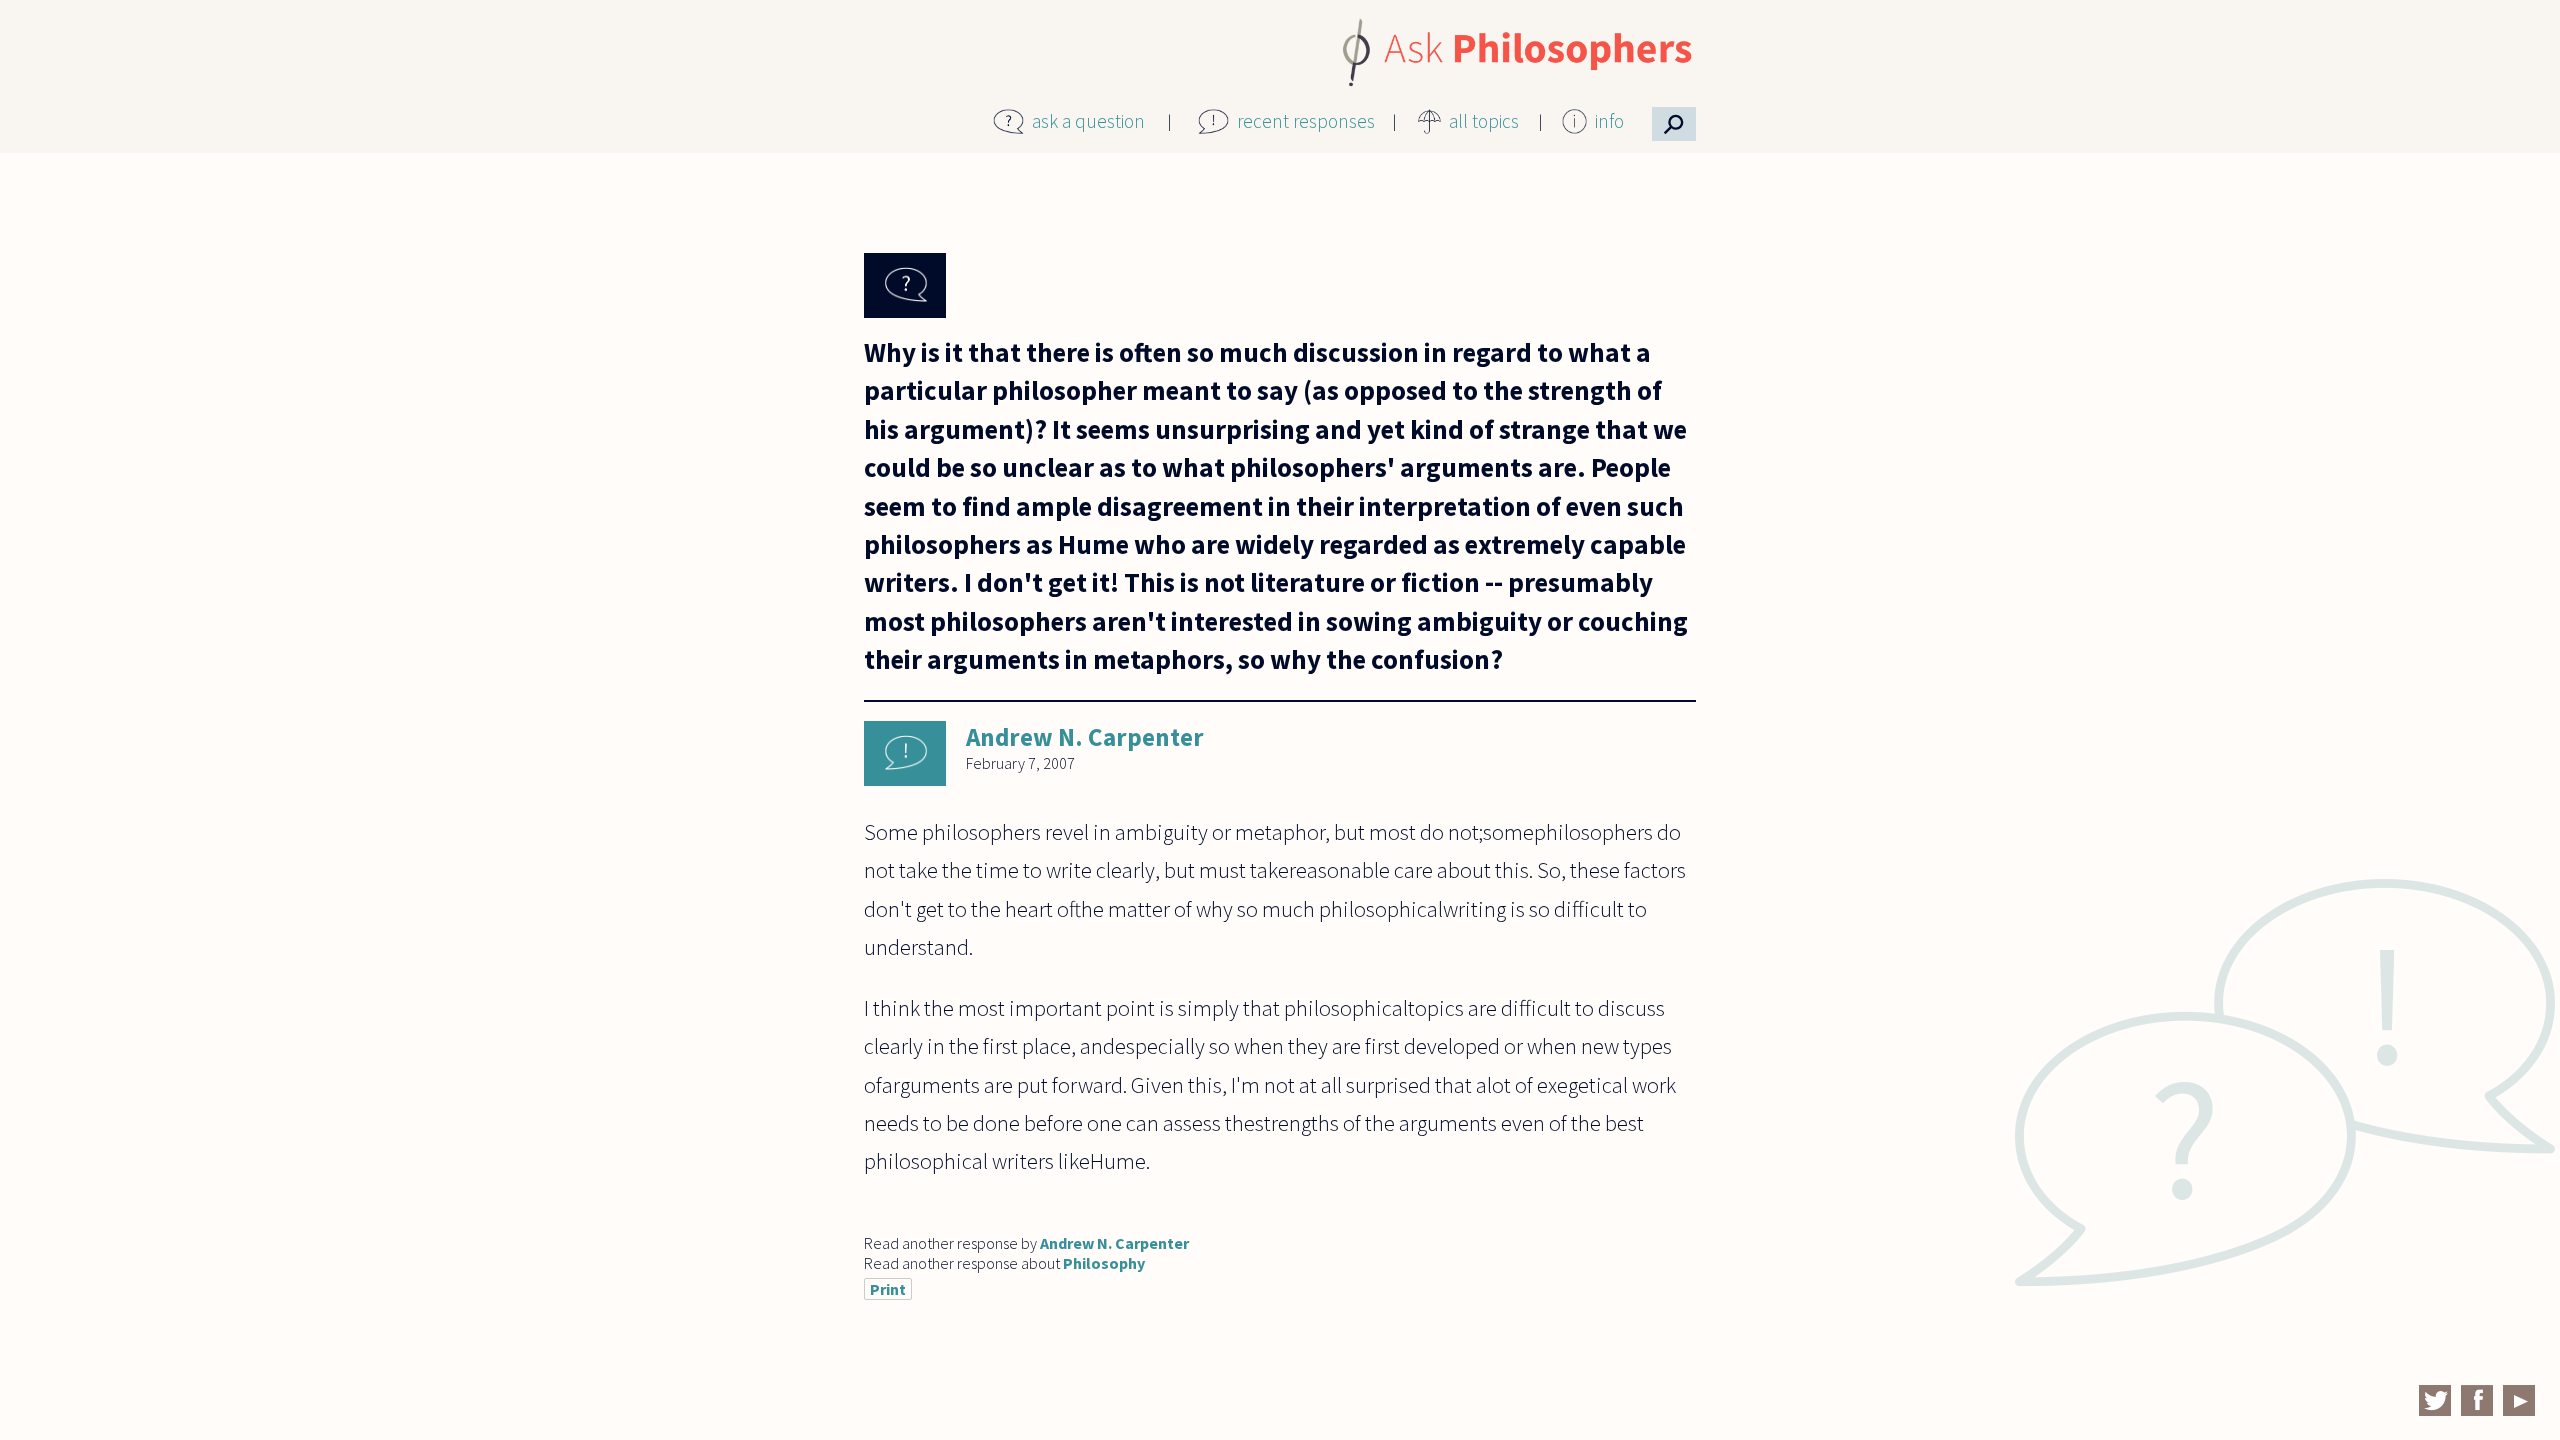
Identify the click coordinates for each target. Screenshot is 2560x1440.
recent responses (1306, 121)
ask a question (1088, 121)
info (1609, 121)
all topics (1484, 121)
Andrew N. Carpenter (1085, 737)
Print (888, 1289)
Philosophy (1104, 1263)
